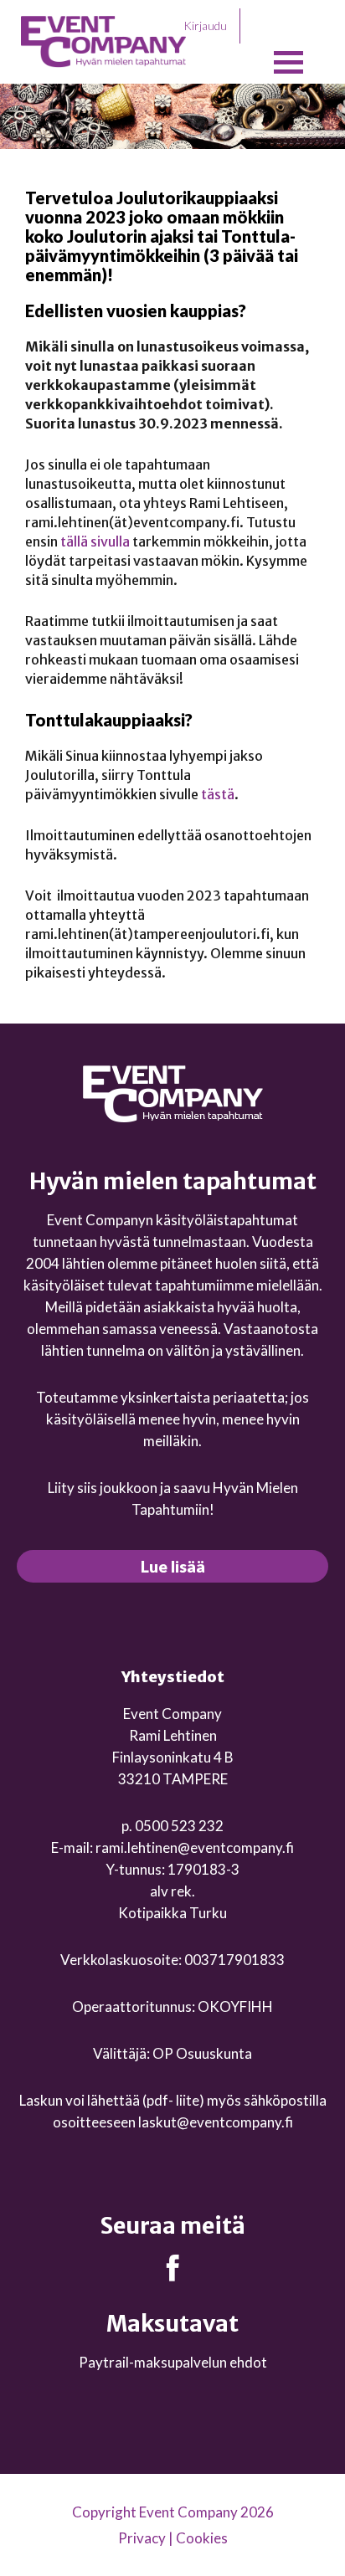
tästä (218, 794)
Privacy (142, 2538)
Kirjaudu (205, 26)
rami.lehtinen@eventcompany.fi (195, 1847)
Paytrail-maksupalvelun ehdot (173, 2362)
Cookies (202, 2538)
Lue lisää (173, 1566)
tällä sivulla (95, 541)
